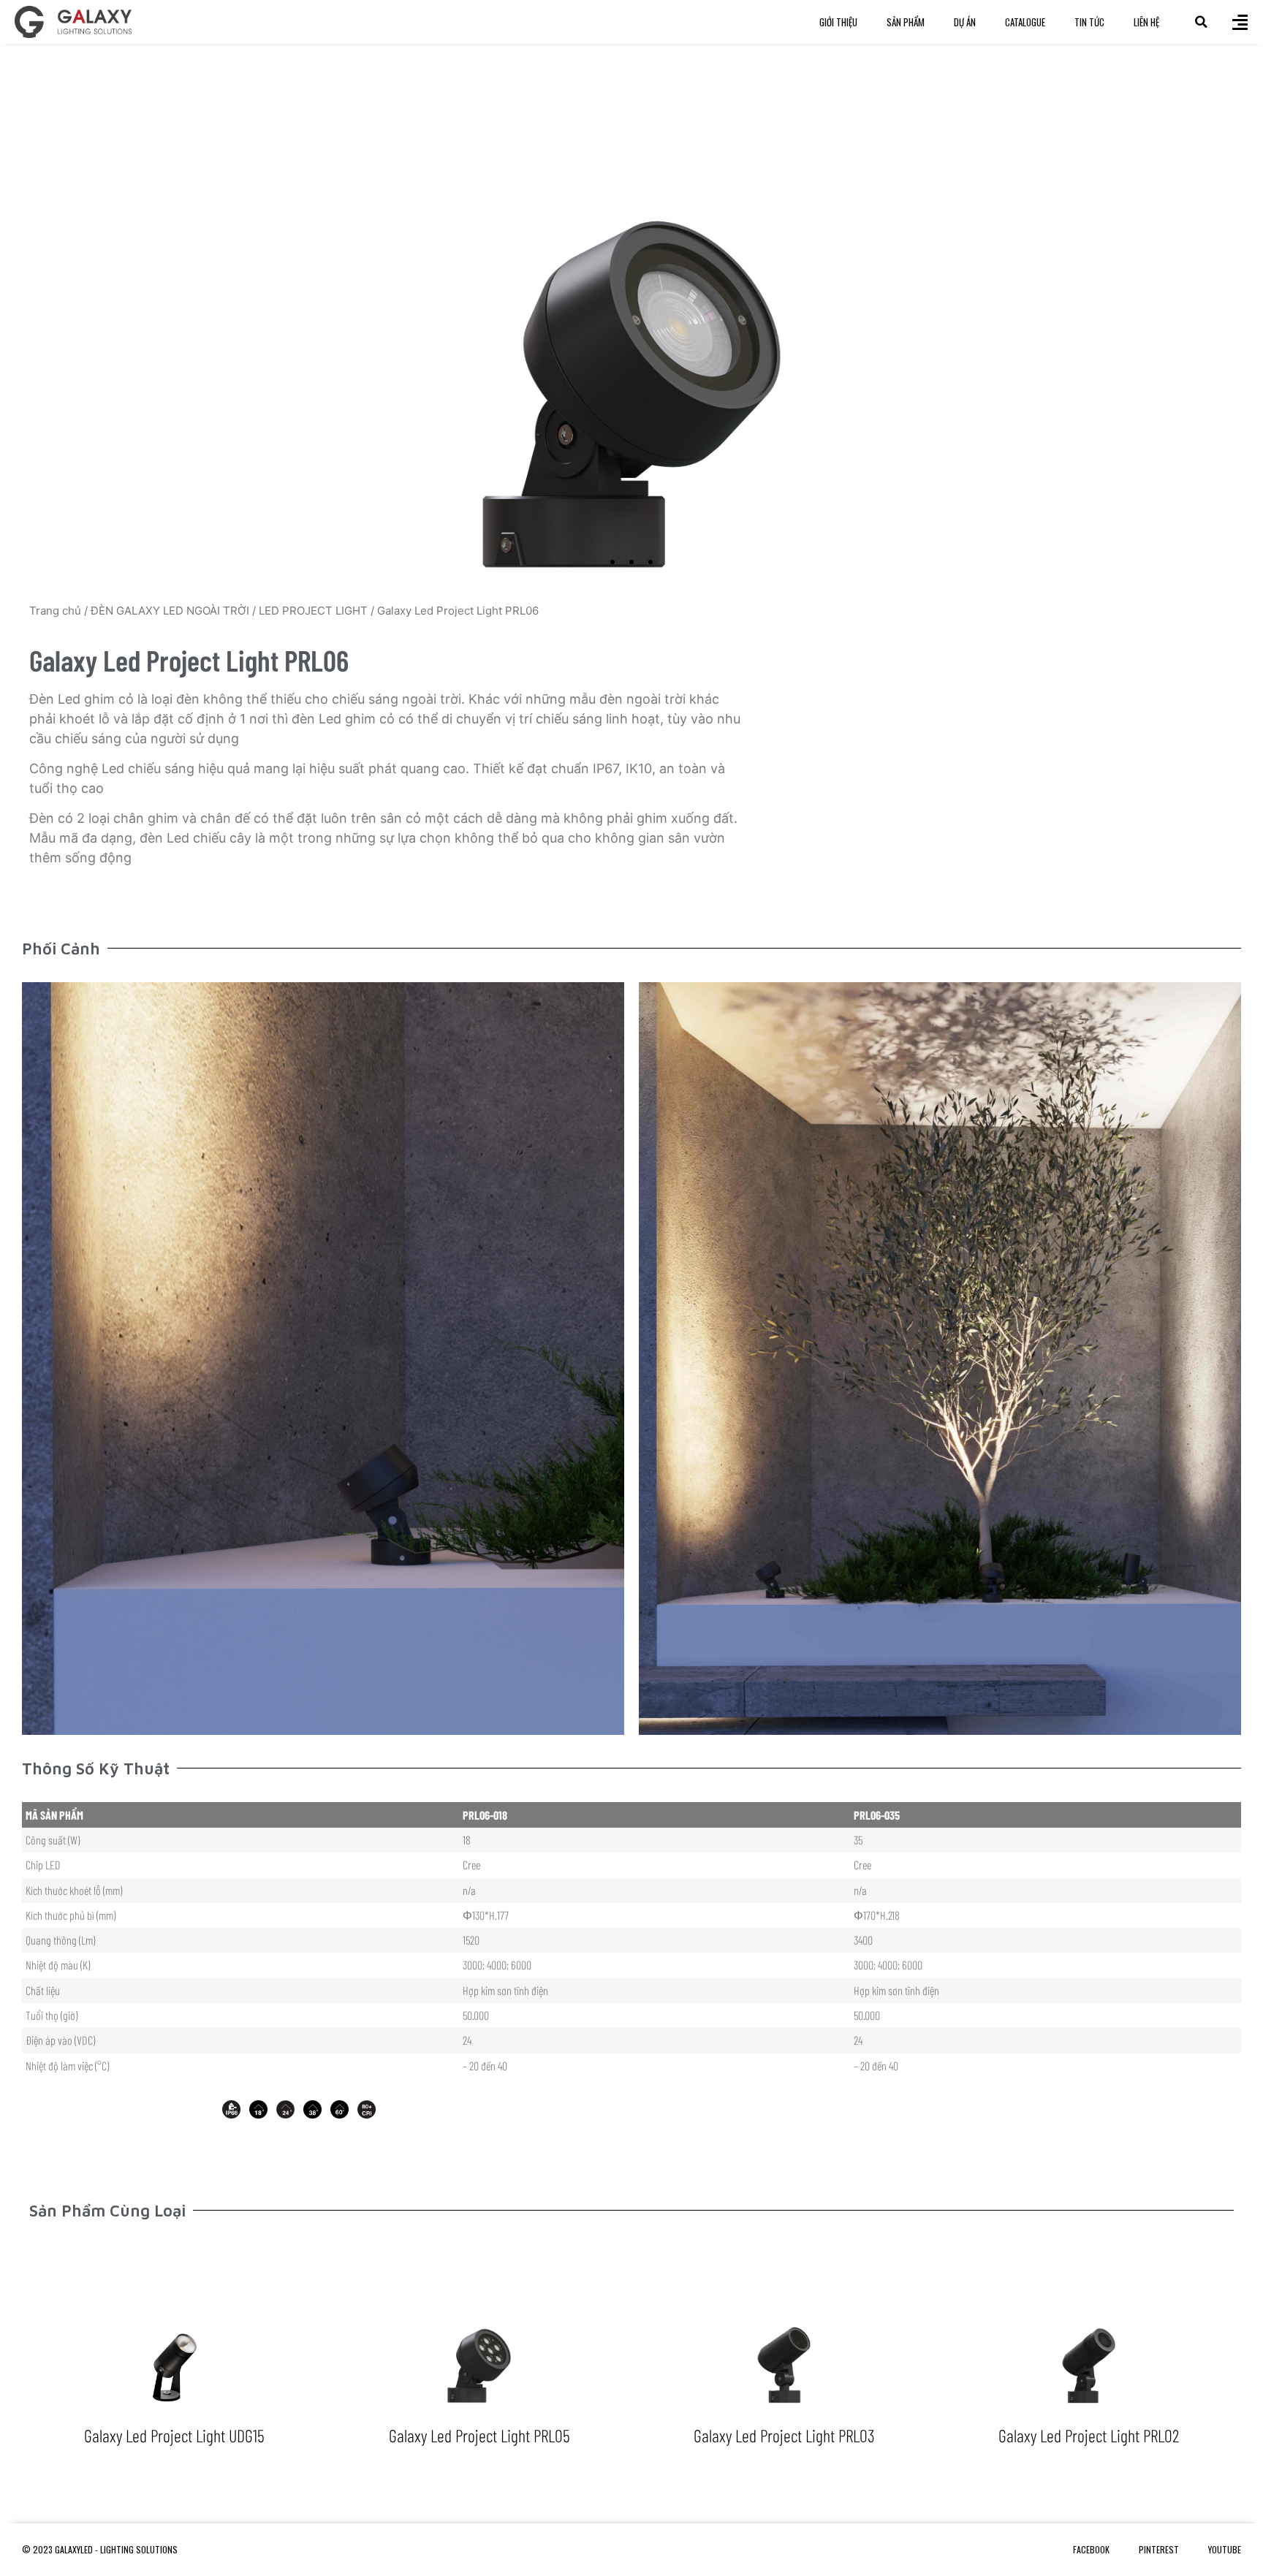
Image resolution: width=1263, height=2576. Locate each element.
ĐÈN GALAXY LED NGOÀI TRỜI (170, 611)
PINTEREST (1159, 2549)
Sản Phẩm (906, 22)
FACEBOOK (1091, 2549)
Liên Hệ (1146, 22)
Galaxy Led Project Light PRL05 (479, 2435)
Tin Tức (1089, 22)
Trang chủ (55, 611)
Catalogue (1025, 22)
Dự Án (965, 22)
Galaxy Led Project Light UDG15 (174, 2435)
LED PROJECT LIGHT (313, 611)
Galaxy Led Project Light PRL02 (1089, 2435)
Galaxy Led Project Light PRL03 (784, 2435)
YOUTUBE (1225, 2549)
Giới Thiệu (838, 22)
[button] (1201, 22)
